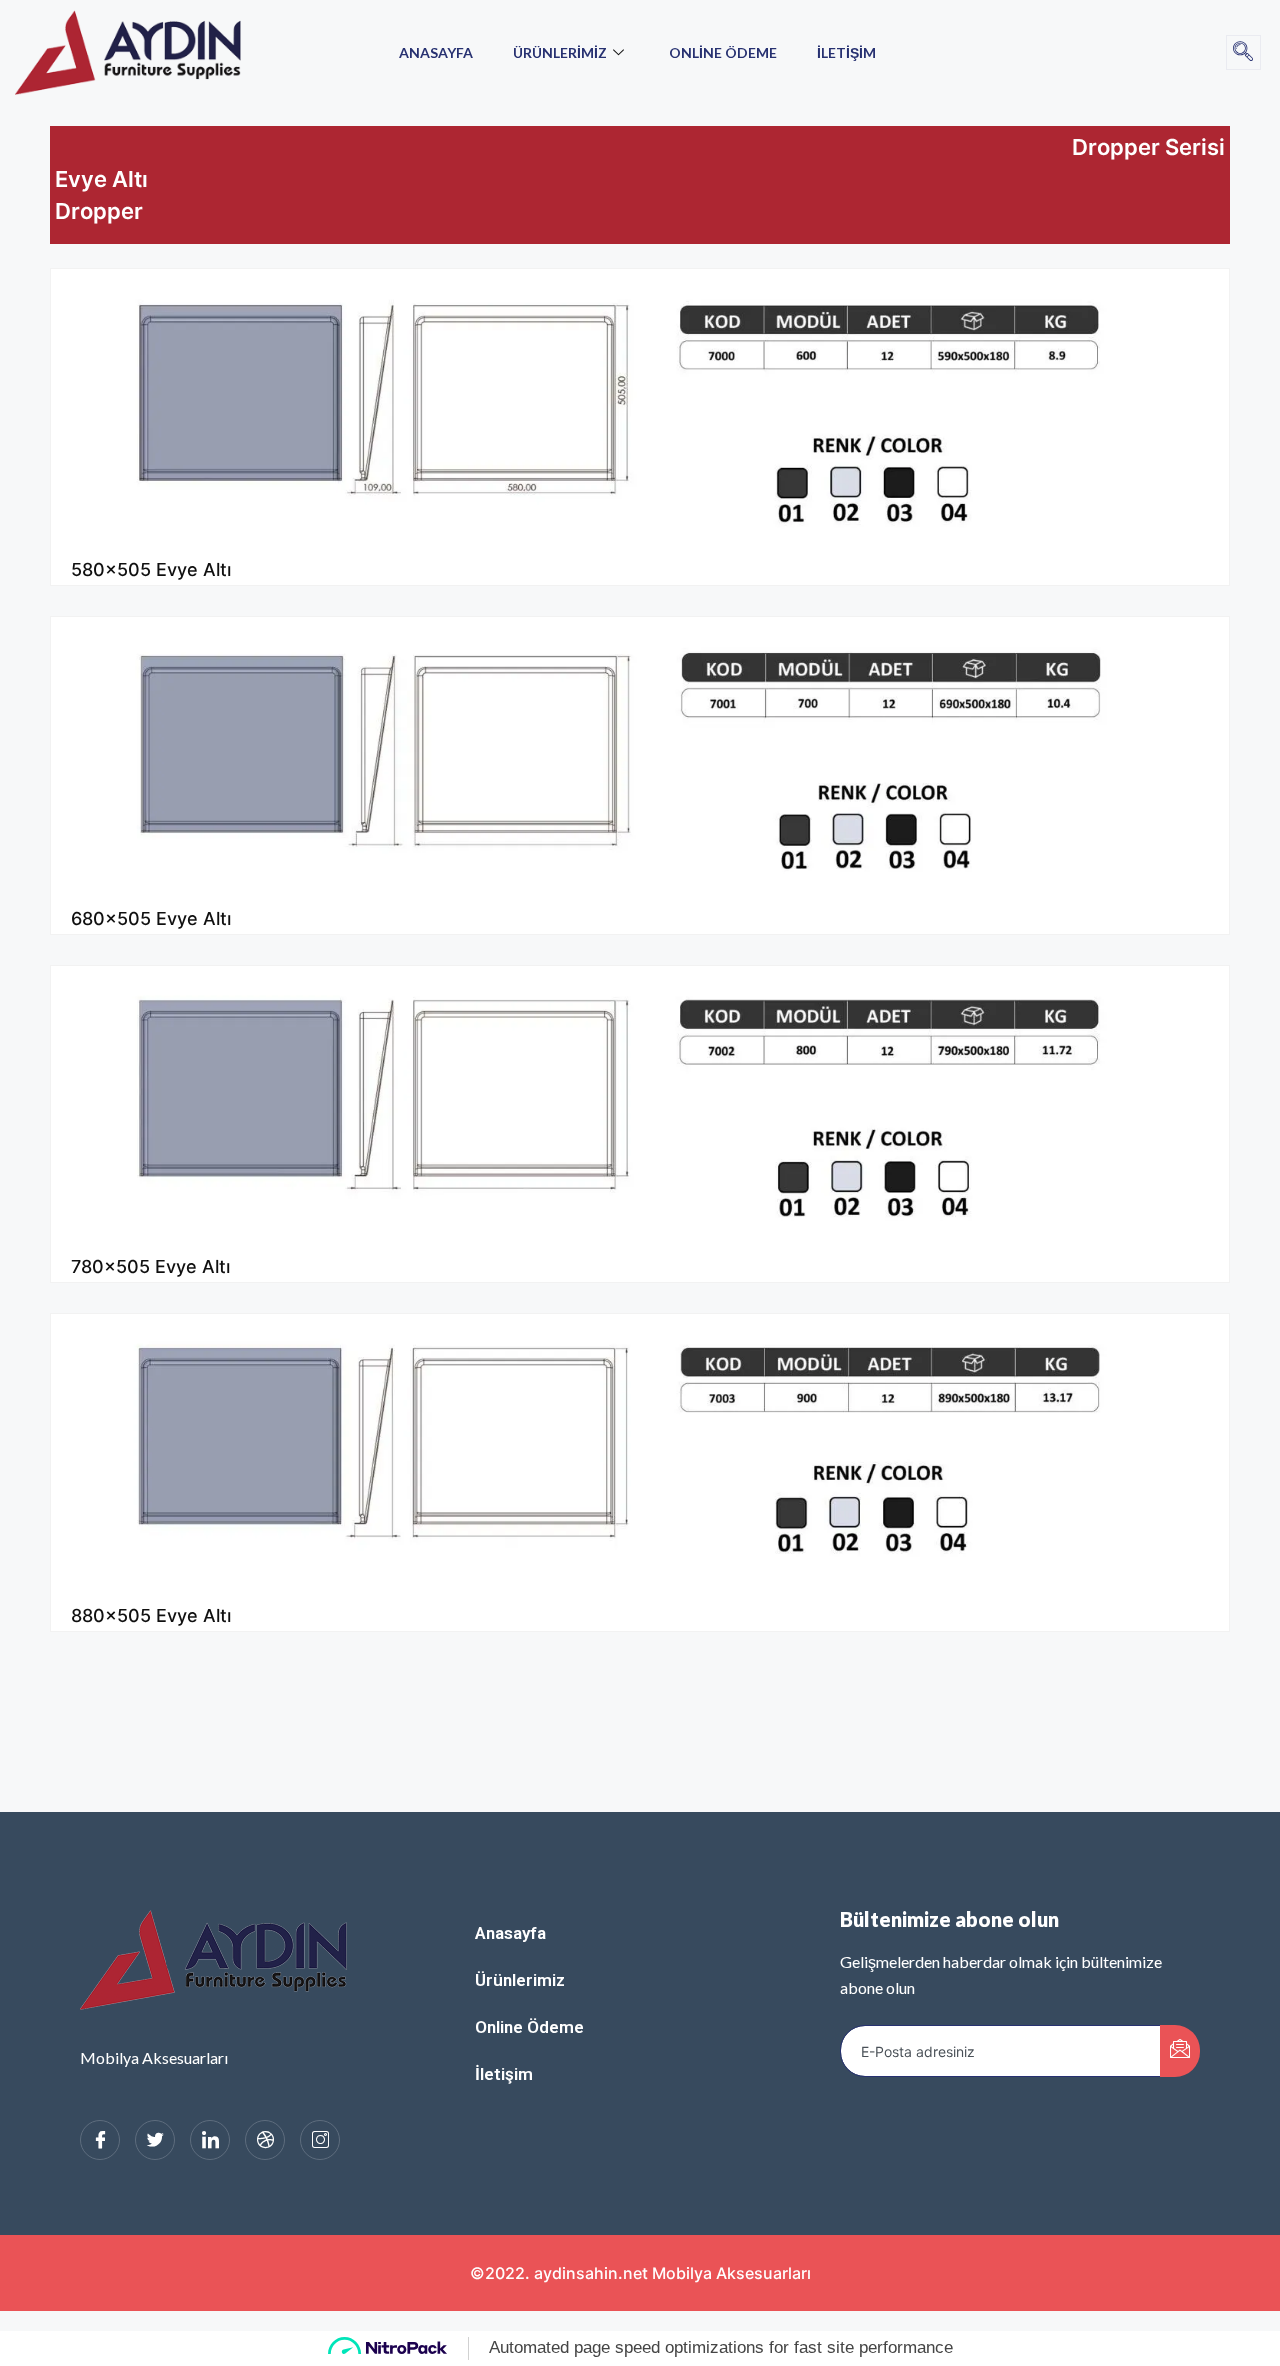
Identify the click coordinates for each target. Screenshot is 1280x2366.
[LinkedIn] (210, 2140)
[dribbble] (265, 2140)
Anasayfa (436, 52)
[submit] (1180, 2051)
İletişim (846, 52)
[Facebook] (100, 2140)
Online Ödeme (723, 52)
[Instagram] (320, 2140)
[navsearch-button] (1243, 52)
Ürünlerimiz (560, 52)
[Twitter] (155, 2140)
